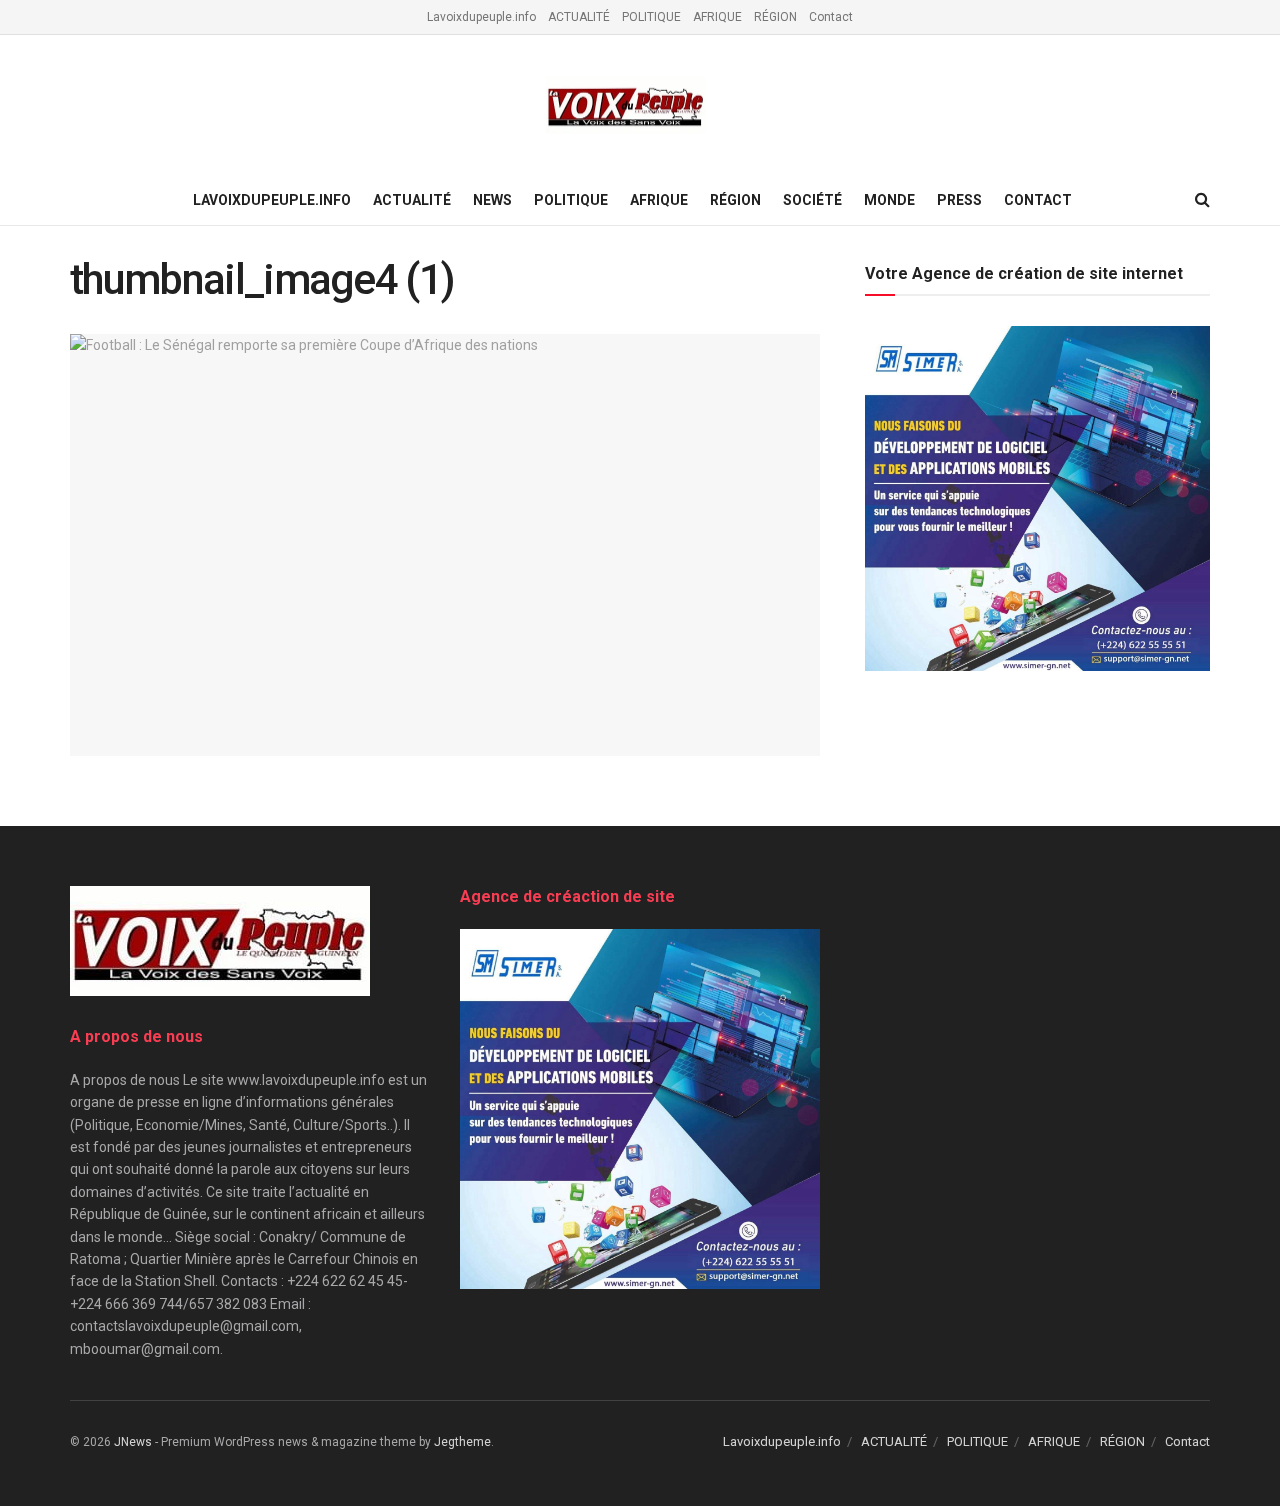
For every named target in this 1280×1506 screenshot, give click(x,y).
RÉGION (775, 17)
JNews (133, 1442)
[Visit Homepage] (626, 105)
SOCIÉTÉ (812, 200)
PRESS (959, 200)
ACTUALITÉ (579, 17)
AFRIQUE (717, 17)
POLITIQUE (651, 17)
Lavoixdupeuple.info (481, 17)
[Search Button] (1202, 200)
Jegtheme (462, 1442)
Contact (831, 17)
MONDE (889, 200)
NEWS (492, 200)
